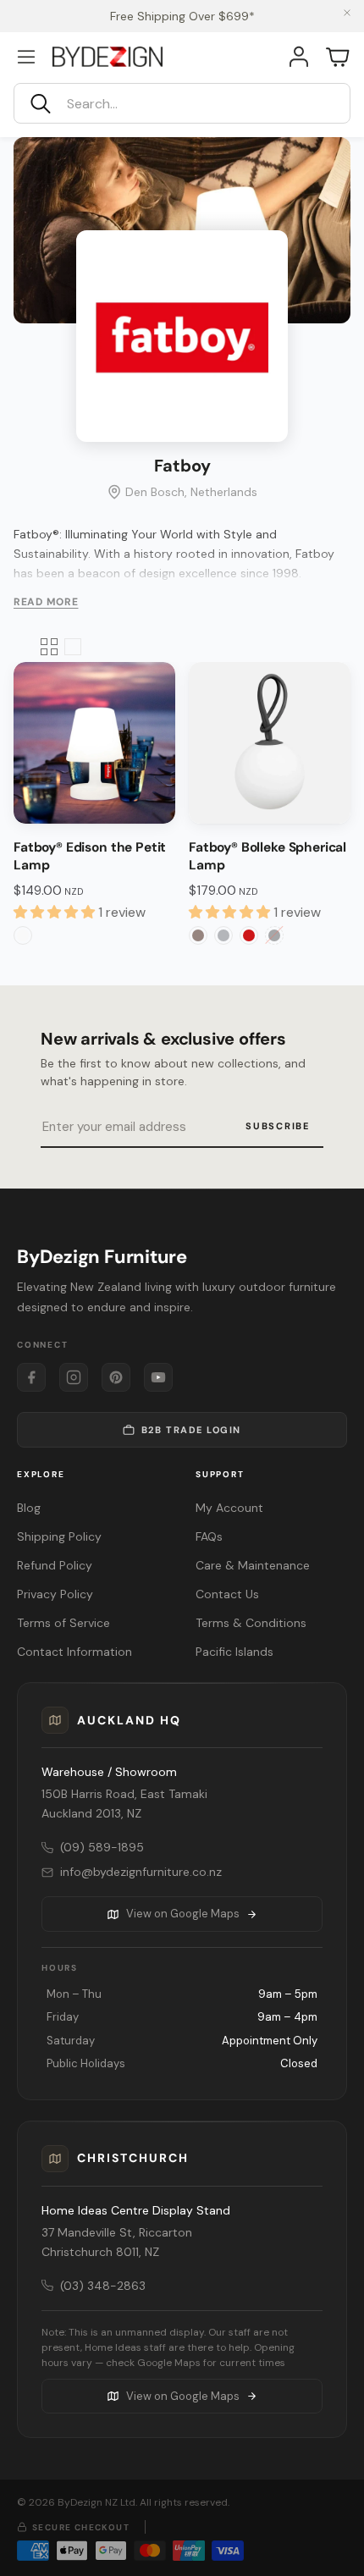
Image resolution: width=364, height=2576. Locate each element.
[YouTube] (158, 1377)
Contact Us (227, 1594)
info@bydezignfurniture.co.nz (141, 1872)
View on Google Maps (183, 1914)
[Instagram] (74, 1377)
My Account (229, 1508)
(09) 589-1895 (102, 1847)
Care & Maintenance (253, 1565)
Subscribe (278, 1126)
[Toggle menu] (26, 57)
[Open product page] (94, 743)
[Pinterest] (116, 1377)
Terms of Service (63, 1623)
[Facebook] (31, 1377)
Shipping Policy (59, 1536)
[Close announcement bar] (347, 13)
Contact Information (74, 1652)
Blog (29, 1508)
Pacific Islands (234, 1652)
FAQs (209, 1536)
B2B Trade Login (191, 1430)
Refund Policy (55, 1565)
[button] (182, 103)
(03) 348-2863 (103, 2286)
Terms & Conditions (251, 1623)
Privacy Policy (55, 1594)
